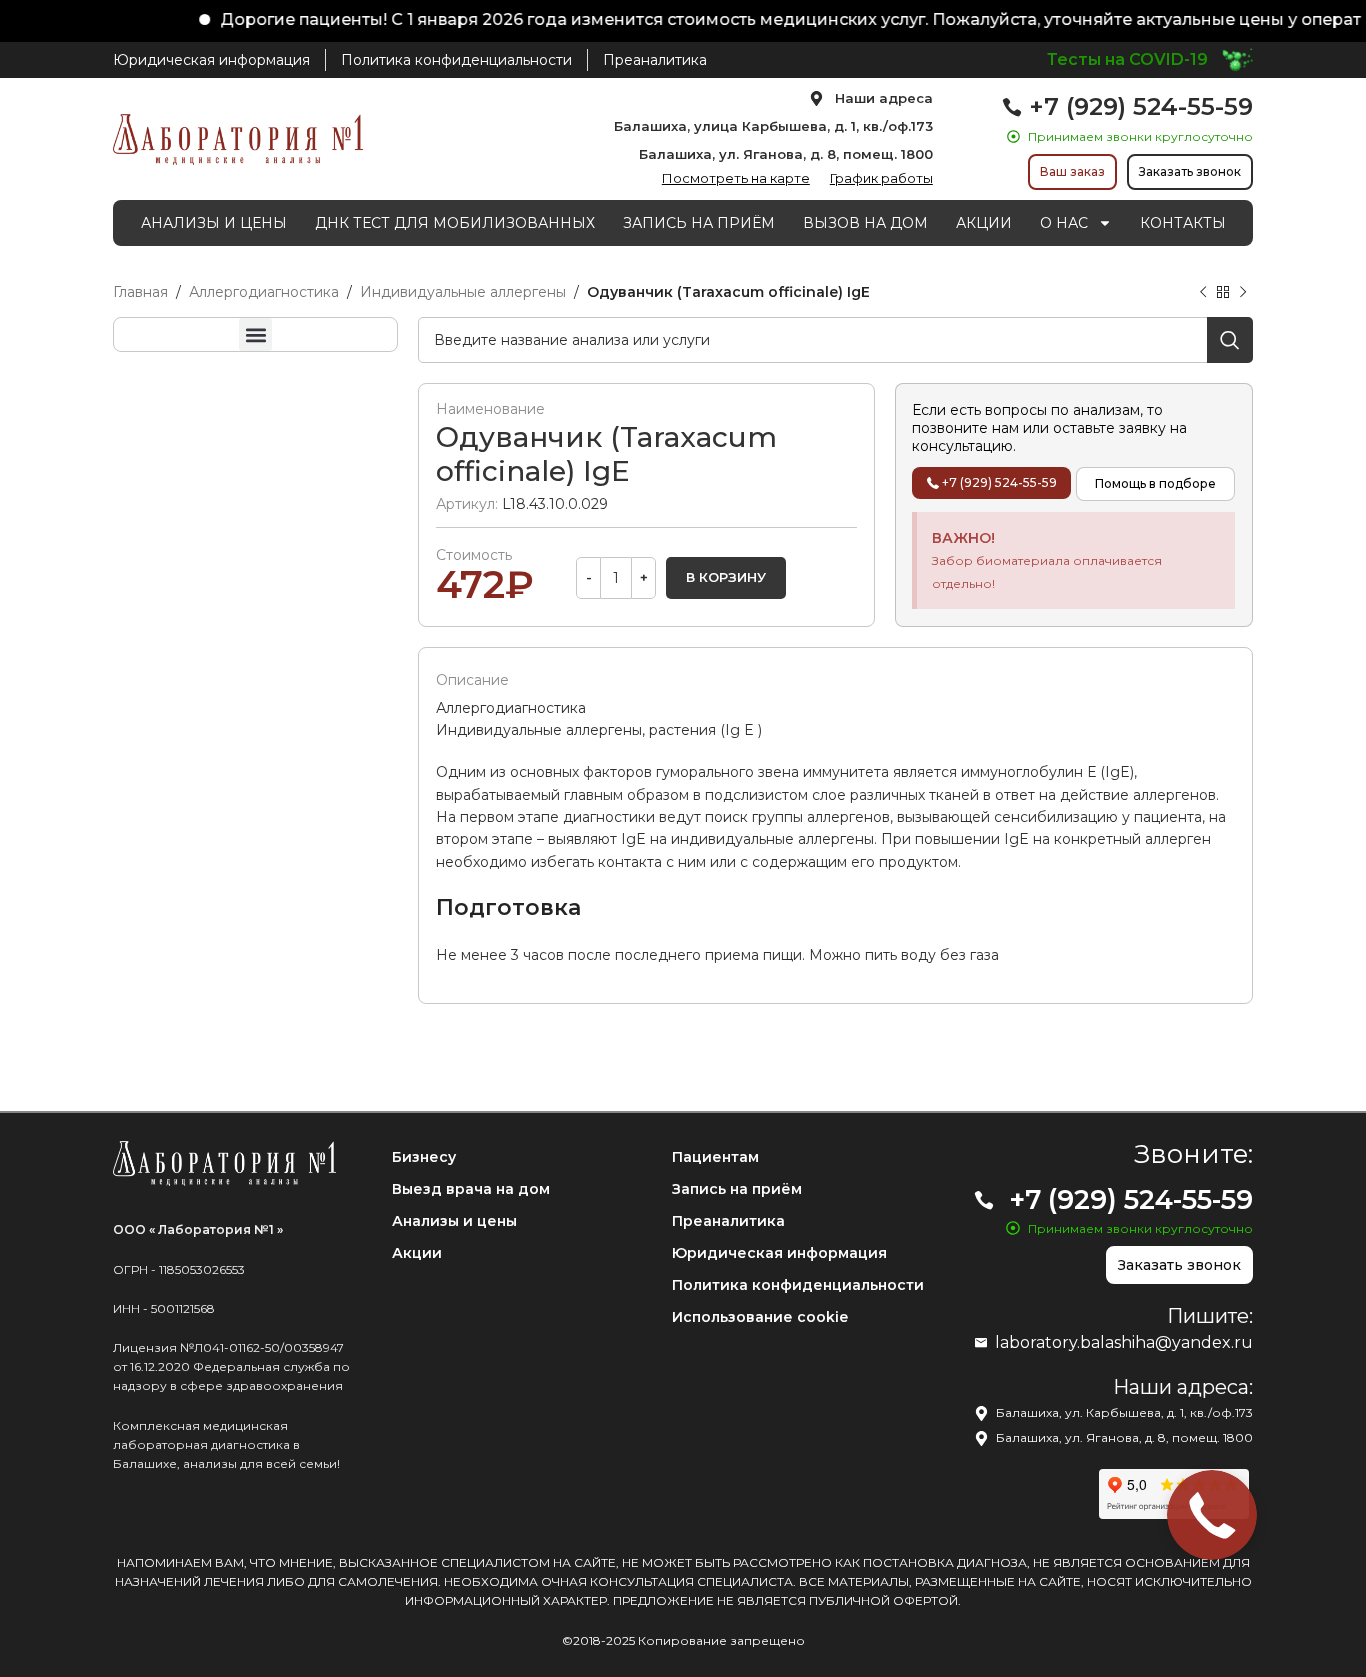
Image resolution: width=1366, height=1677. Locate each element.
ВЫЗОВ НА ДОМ (865, 223)
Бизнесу (424, 1157)
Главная (140, 292)
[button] (255, 334)
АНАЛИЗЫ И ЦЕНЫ (214, 223)
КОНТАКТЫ (1183, 223)
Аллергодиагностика (264, 292)
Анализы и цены (454, 1221)
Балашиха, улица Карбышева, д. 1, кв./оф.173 (773, 126)
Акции (417, 1253)
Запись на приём (737, 1189)
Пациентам (715, 1157)
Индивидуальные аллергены (463, 292)
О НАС (1064, 223)
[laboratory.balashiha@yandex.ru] (981, 1343)
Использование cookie (760, 1317)
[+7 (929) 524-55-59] (1012, 107)
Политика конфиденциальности (798, 1285)
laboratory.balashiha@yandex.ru (1124, 1342)
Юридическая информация (779, 1253)
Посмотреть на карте (736, 178)
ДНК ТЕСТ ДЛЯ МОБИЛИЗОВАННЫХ (455, 223)
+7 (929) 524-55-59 (1141, 106)
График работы (881, 178)
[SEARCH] (1230, 340)
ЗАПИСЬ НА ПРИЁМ (699, 223)
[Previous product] (1203, 293)
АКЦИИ (984, 223)
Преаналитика (728, 1221)
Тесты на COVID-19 (1127, 59)
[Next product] (1243, 293)
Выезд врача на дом (471, 1189)
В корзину (726, 577)
